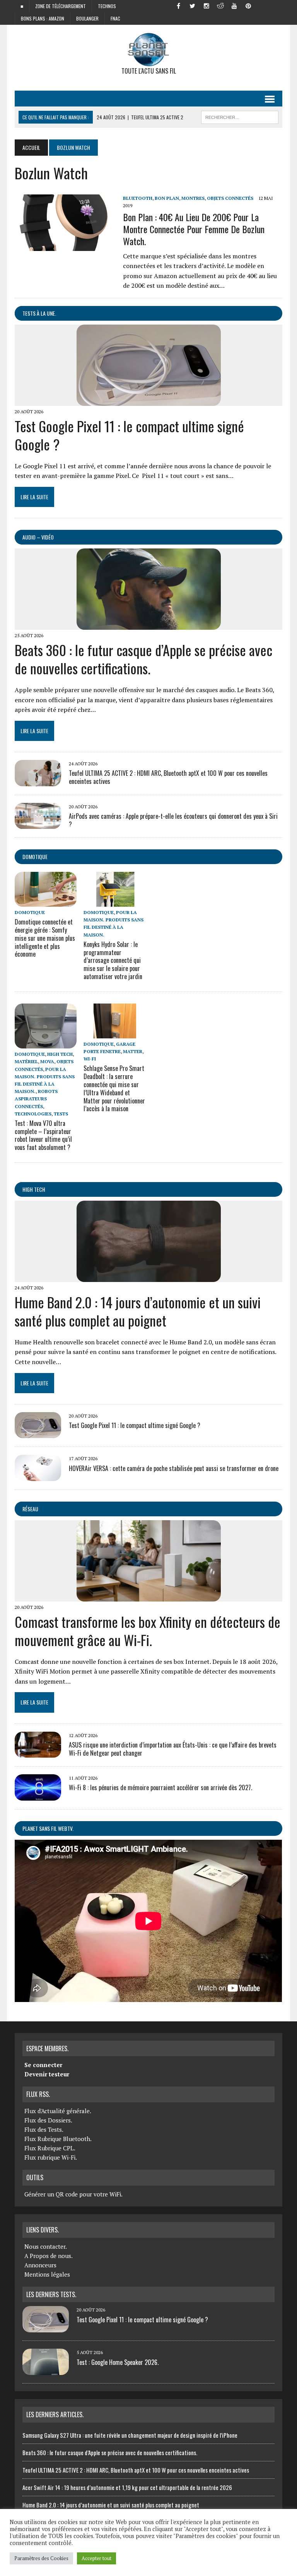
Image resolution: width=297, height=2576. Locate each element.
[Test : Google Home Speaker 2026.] (46, 2370)
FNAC (115, 18)
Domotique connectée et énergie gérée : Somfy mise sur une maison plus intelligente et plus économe (45, 938)
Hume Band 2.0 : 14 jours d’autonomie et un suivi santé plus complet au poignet (138, 1311)
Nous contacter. (46, 2246)
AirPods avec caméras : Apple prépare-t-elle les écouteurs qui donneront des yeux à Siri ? (173, 820)
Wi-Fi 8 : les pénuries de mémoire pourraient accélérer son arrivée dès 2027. (160, 1787)
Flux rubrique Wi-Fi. (51, 2157)
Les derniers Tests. (51, 2294)
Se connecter (43, 2065)
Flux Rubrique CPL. (50, 2148)
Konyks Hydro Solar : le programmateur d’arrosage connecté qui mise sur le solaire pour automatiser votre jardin (113, 960)
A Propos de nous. (49, 2256)
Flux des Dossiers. (48, 2120)
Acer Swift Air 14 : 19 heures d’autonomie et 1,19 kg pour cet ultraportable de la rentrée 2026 (127, 2487)
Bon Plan (167, 198)
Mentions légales (47, 2274)
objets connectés (230, 198)
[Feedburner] (262, 5)
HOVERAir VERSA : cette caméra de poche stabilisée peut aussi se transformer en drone (174, 1468)
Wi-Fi (90, 1059)
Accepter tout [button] (96, 2558)
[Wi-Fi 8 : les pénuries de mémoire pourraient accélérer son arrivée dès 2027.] (38, 1795)
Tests (61, 1114)
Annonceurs (40, 2265)
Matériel (26, 1061)
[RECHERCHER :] (240, 116)
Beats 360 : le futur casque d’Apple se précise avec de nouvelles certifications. (143, 659)
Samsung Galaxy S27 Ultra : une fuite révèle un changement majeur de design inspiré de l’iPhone (130, 2435)
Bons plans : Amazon (43, 18)
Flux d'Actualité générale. (58, 2111)
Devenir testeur (47, 2074)
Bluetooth (138, 198)
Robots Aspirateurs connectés (36, 1099)
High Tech (60, 1054)
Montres (193, 198)
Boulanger (87, 18)
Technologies (33, 1114)
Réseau (30, 1509)
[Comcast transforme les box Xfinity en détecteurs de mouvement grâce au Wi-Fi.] (149, 1596)
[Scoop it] (276, 5)
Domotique (35, 857)
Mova (47, 1061)
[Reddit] (220, 5)
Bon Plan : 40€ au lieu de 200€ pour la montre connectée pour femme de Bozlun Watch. (194, 229)
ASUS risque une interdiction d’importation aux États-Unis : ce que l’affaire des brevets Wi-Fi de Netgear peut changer (173, 1749)
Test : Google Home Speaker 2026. (118, 2362)
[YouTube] (234, 5)
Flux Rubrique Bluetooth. (58, 2139)
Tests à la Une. (39, 313)
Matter (133, 1051)
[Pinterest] (248, 5)
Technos (107, 6)
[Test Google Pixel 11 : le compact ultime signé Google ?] (149, 400)
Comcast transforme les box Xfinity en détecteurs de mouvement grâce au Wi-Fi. (148, 1631)
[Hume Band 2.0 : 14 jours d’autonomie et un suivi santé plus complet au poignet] (149, 1277)
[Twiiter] (193, 5)
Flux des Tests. (44, 2129)
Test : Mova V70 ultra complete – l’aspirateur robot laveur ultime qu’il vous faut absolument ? (43, 1135)
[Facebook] (179, 5)
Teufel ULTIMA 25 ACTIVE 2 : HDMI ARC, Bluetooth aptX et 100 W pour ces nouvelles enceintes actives (168, 777)
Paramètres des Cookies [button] (41, 2558)
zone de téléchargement (61, 6)
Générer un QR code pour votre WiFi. (73, 2194)
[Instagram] (207, 5)
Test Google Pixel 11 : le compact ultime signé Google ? (129, 435)
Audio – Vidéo (38, 537)
